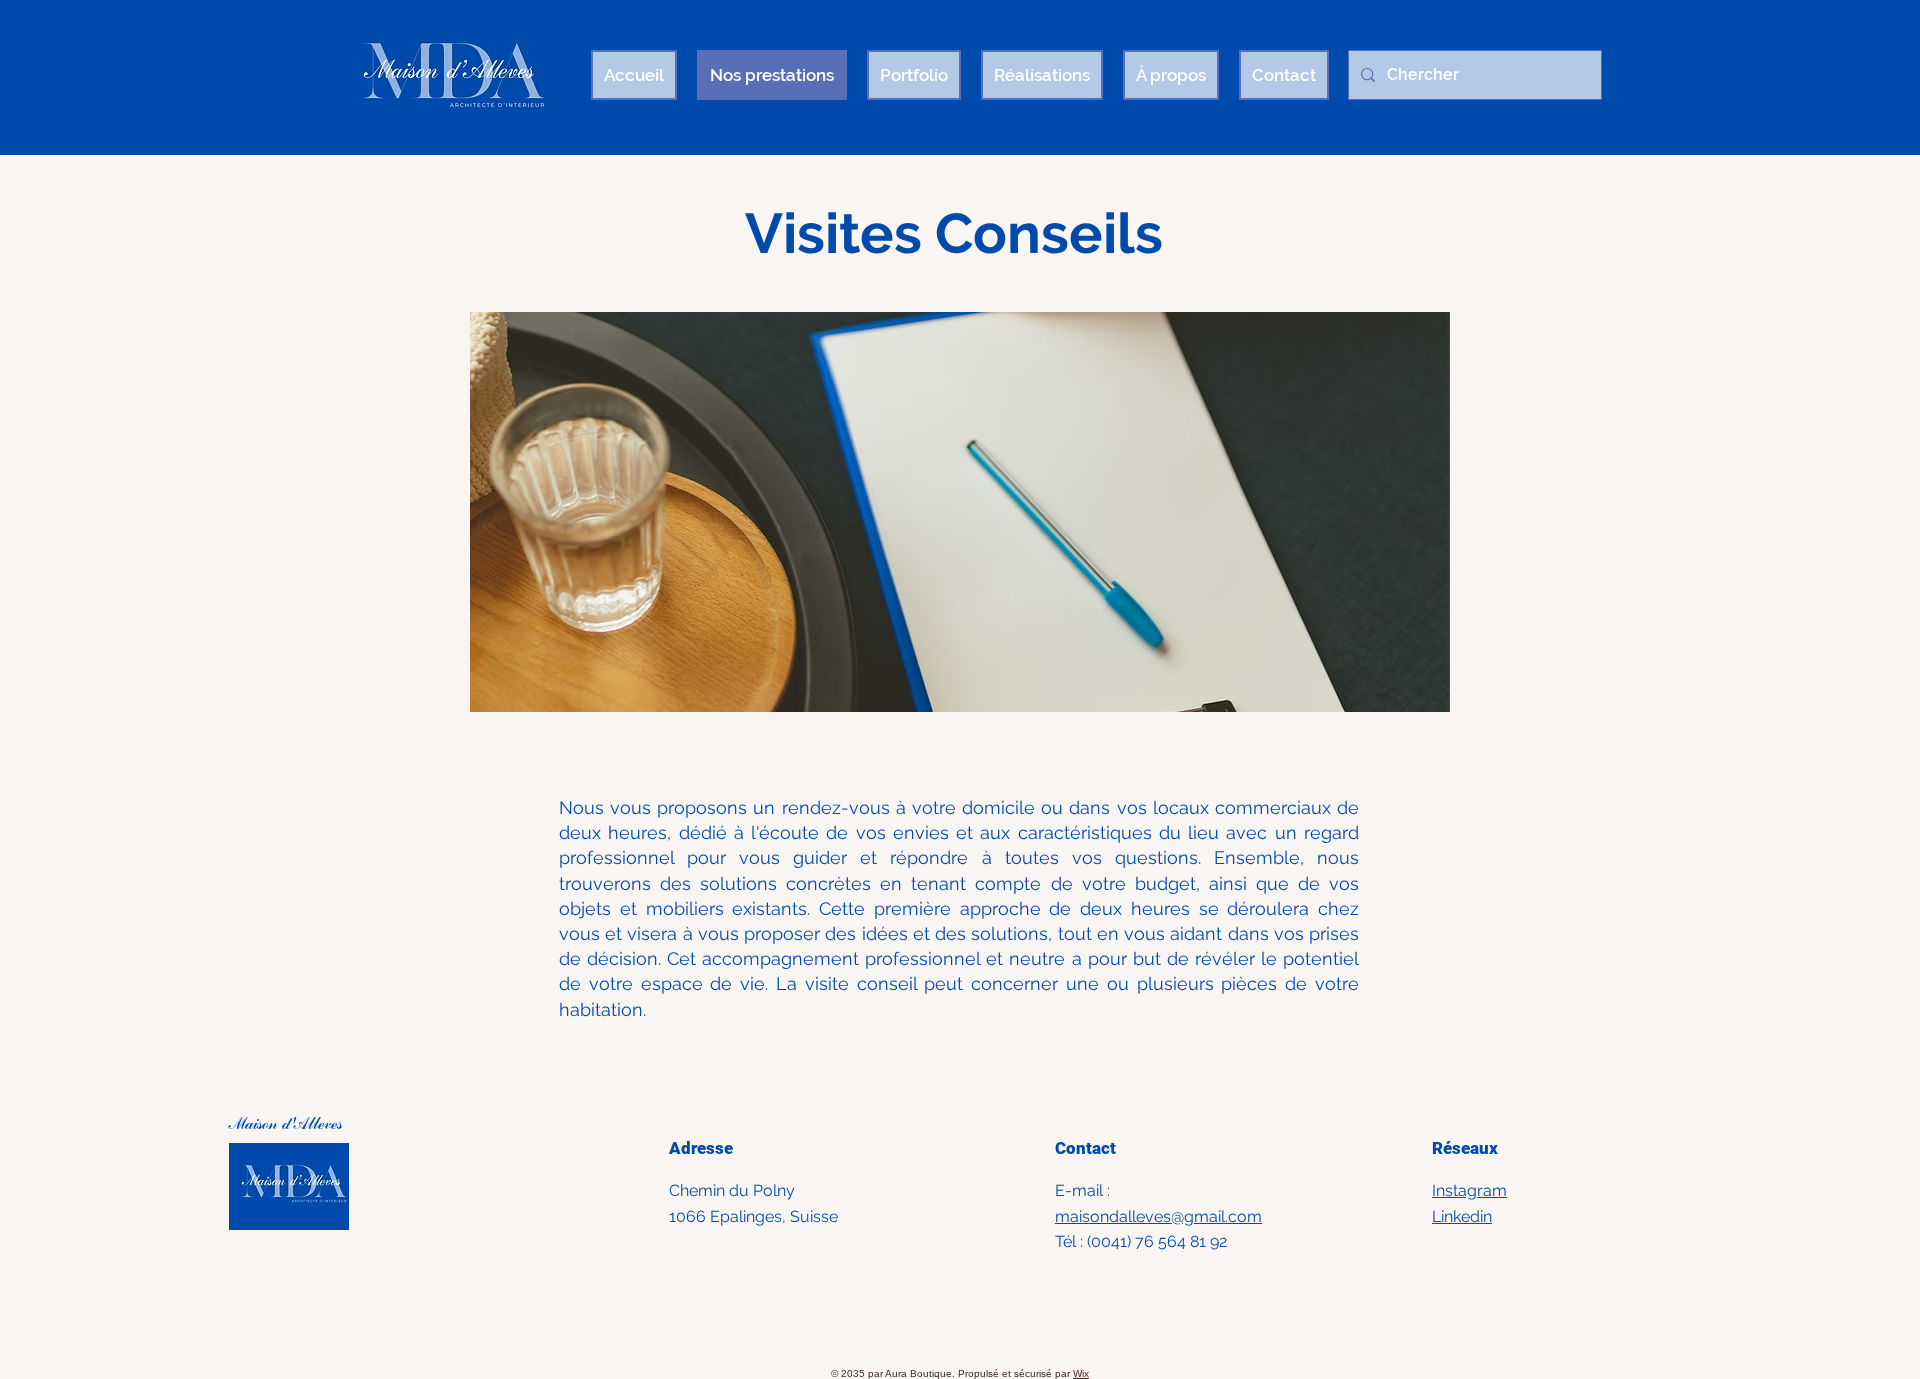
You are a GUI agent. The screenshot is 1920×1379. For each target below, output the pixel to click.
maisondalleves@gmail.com (1158, 1216)
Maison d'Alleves (288, 1125)
